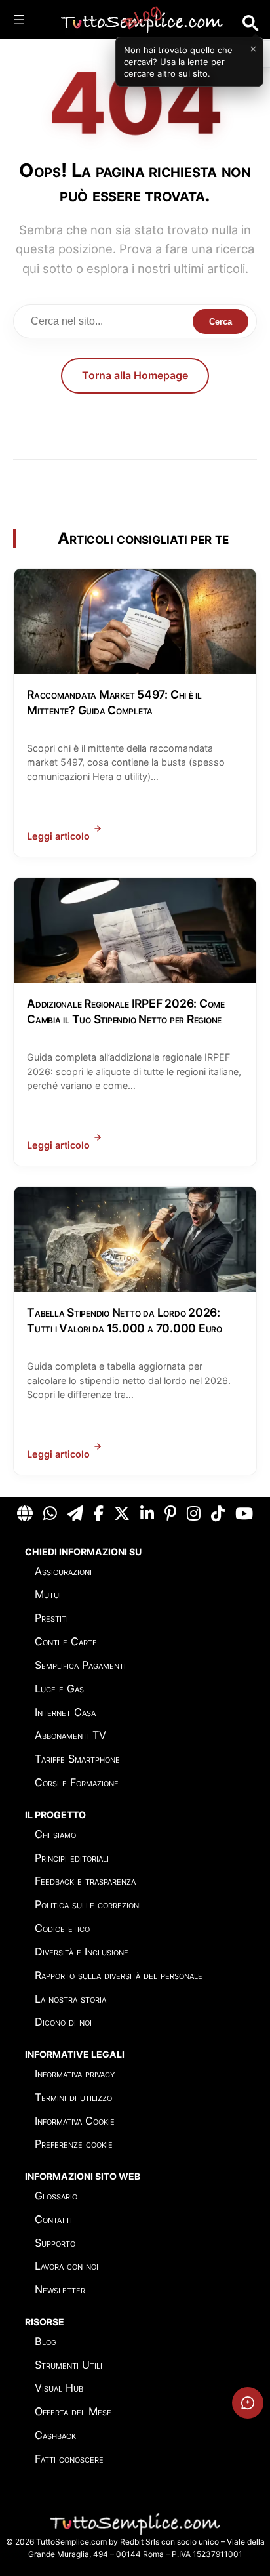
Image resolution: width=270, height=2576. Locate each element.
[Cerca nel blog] (251, 23)
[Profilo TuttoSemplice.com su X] (122, 1514)
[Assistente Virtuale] (248, 2403)
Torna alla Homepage (135, 375)
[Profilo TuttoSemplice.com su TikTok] (218, 1514)
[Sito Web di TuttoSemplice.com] (25, 1514)
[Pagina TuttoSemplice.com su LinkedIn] (147, 1514)
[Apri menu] (19, 20)
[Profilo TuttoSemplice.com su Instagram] (194, 1514)
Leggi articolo (58, 836)
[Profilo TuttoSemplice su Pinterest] (170, 1514)
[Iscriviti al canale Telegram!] (75, 1514)
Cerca (221, 322)
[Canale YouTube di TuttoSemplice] (244, 1514)
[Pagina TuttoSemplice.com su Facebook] (99, 1514)
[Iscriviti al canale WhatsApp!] (50, 1514)
